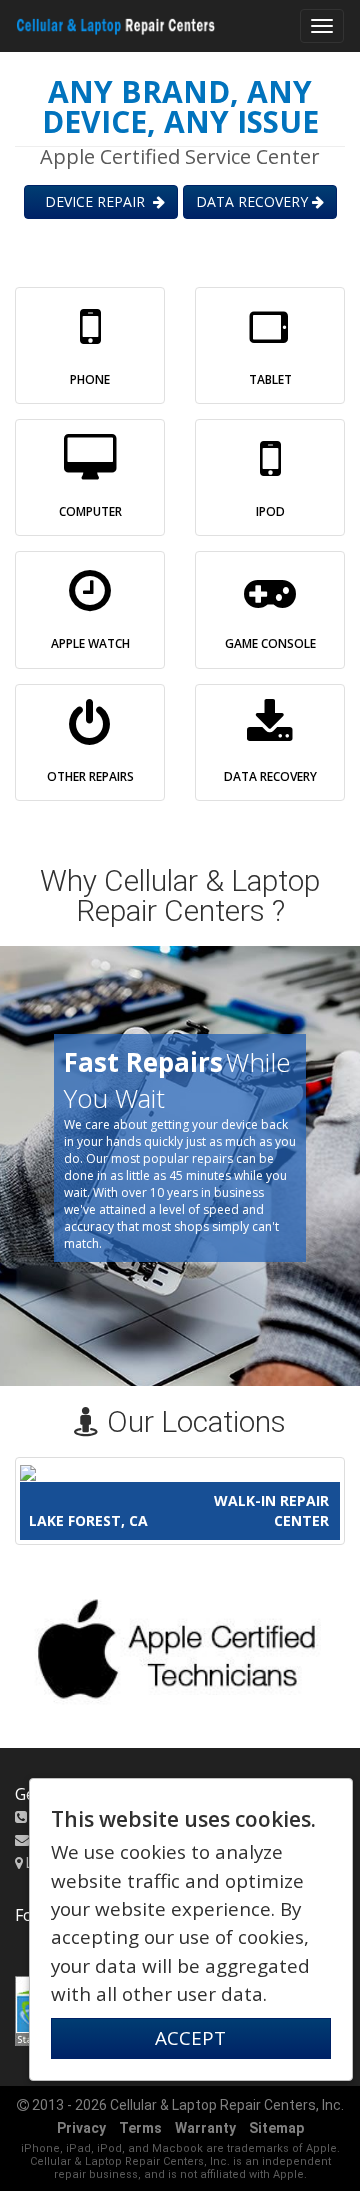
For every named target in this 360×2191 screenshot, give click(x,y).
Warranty (205, 2128)
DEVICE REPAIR (95, 201)
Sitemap (276, 2128)
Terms (140, 2128)
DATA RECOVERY (254, 201)
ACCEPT (190, 2038)
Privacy (81, 2128)
